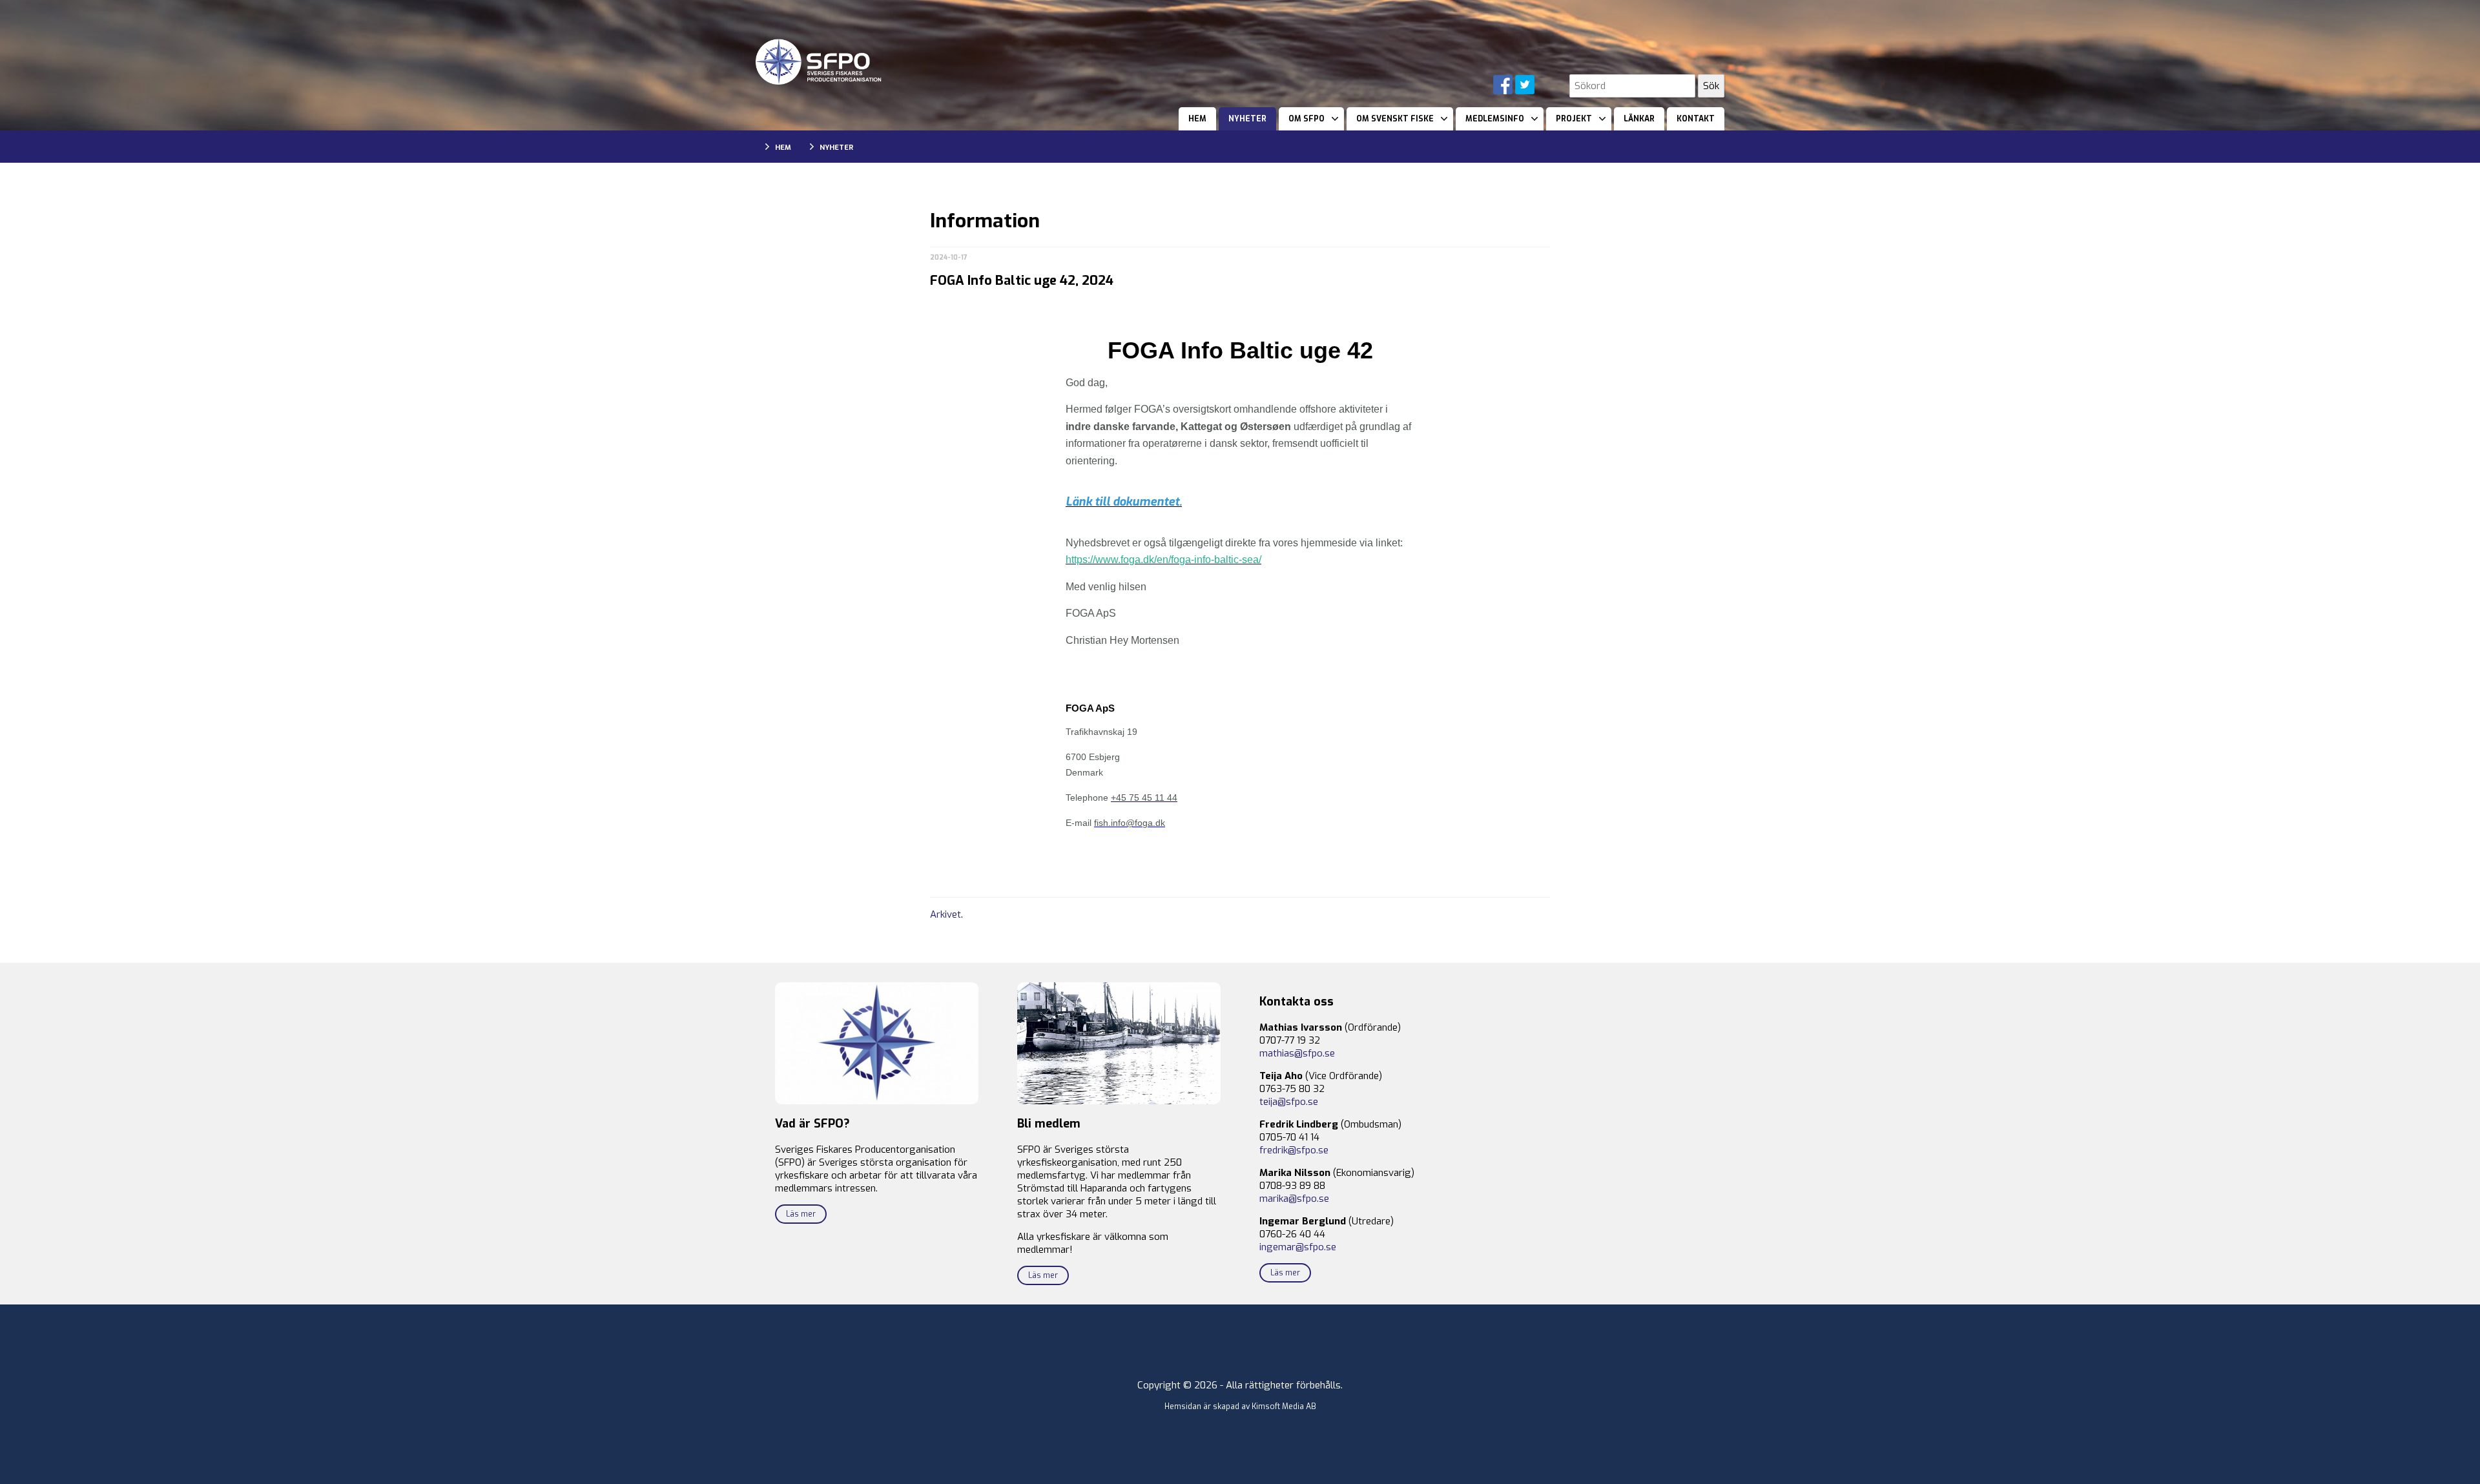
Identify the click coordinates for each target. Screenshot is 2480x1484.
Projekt (1574, 119)
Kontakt (1696, 119)
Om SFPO (1307, 119)
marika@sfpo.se (1294, 1199)
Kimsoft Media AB (1284, 1407)
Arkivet (945, 914)
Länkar (1639, 119)
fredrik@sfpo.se (1294, 1150)
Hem (1197, 119)
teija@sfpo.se (1289, 1102)
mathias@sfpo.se (1297, 1053)
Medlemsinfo (1495, 119)
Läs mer (801, 1214)
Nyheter (1247, 119)
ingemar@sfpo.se (1298, 1247)
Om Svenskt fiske (1395, 119)
